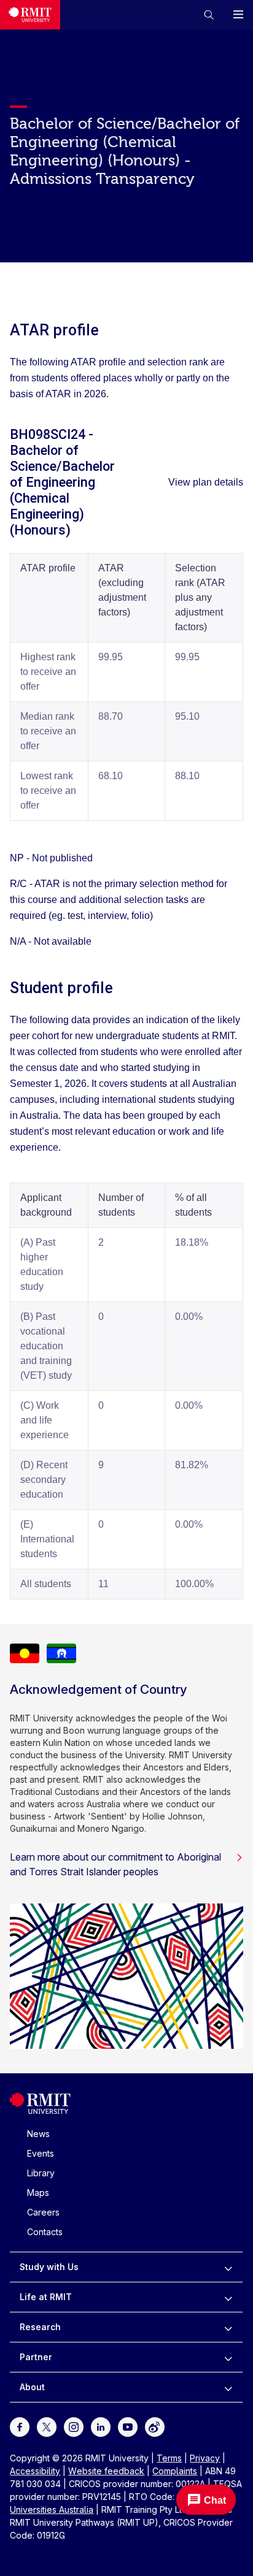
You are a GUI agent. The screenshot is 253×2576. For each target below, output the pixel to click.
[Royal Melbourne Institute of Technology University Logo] (30, 15)
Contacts (45, 2232)
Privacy (205, 2458)
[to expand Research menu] (228, 2327)
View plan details (206, 482)
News (38, 2134)
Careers (43, 2212)
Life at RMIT (46, 2297)
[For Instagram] (74, 2426)
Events (41, 2153)
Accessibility (35, 2471)
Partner (36, 2357)
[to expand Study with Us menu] (228, 2267)
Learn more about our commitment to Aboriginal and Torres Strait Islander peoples (115, 1864)
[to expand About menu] (228, 2387)
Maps (38, 2193)
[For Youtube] (128, 2426)
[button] (209, 15)
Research (40, 2327)
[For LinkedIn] (101, 2426)
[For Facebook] (20, 2426)
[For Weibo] (155, 2426)
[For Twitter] (47, 2426)
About (32, 2387)
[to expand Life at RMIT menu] (228, 2297)
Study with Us (49, 2267)
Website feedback (106, 2471)
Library (41, 2173)
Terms (169, 2458)
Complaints (175, 2471)
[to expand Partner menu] (228, 2357)
